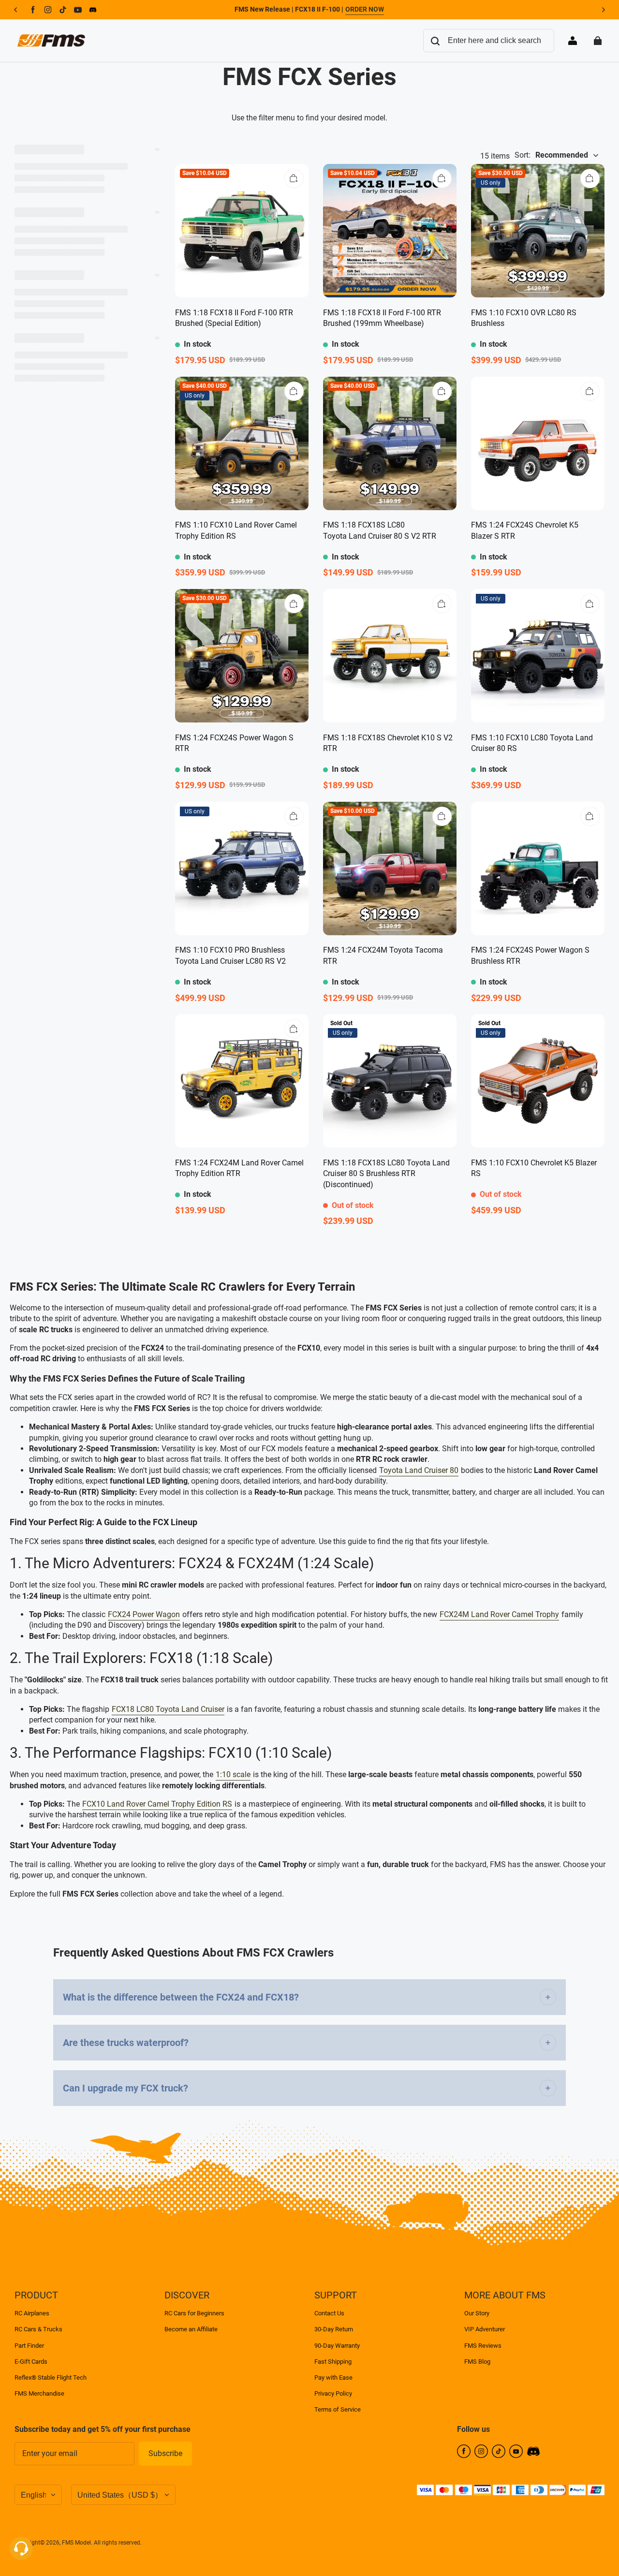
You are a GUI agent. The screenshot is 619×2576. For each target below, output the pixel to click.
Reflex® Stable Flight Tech (51, 2377)
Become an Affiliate (191, 2329)
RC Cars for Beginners (194, 2313)
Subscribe (165, 2453)
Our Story (477, 2313)
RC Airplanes (32, 2313)
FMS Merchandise (39, 2393)
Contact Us (329, 2313)
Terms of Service (338, 2409)
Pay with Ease (333, 2377)
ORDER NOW (365, 9)
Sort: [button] (551, 155)
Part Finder (29, 2346)
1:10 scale (233, 1774)
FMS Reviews (483, 2346)
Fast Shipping (333, 2362)
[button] (294, 178)
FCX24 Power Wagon (144, 1614)
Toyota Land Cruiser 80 (419, 1470)
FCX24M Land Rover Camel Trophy (499, 1614)
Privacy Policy (333, 2393)
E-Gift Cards (31, 2362)
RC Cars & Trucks (38, 2329)
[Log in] (573, 41)
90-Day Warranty (337, 2346)
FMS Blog (477, 2362)
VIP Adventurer (485, 2329)
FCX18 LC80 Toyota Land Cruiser (168, 1709)
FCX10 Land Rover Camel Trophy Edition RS (157, 1804)
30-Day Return (334, 2329)
